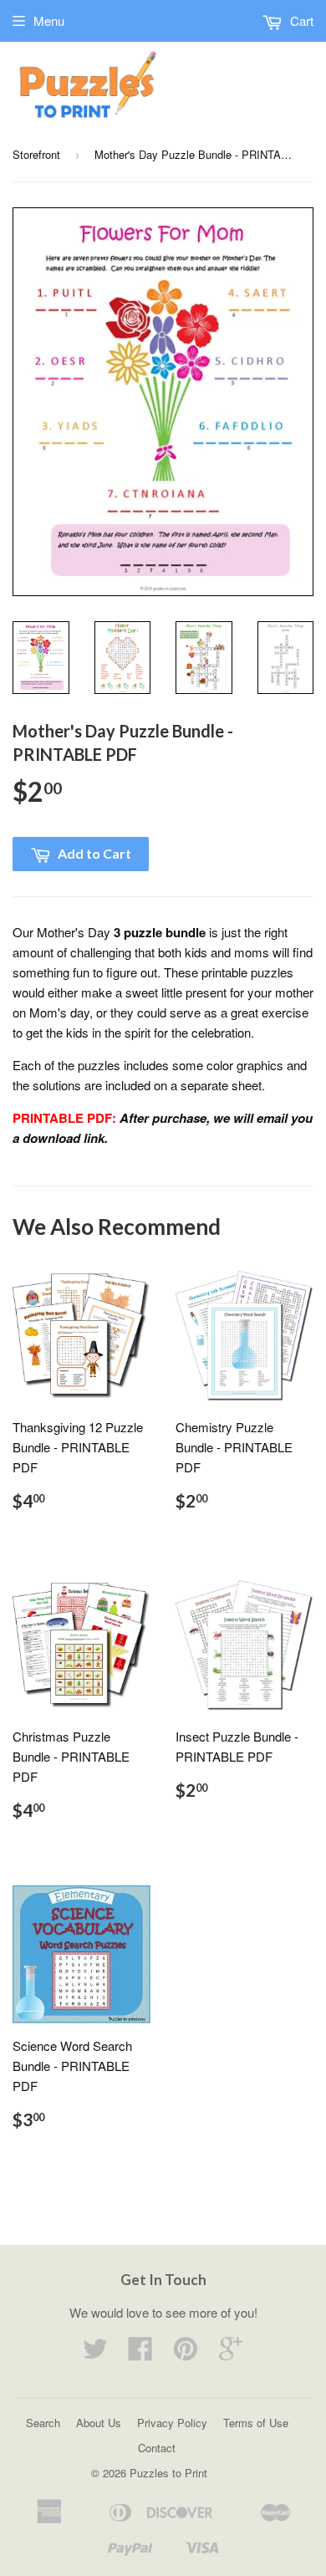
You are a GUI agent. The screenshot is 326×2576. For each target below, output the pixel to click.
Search (43, 2423)
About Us (99, 2423)
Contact (157, 2448)
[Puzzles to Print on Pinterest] (186, 2353)
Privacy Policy (172, 2423)
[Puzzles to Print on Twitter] (95, 2353)
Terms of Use (256, 2423)
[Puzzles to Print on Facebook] (140, 2353)
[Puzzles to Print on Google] (231, 2353)
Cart (300, 20)
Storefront (36, 154)
